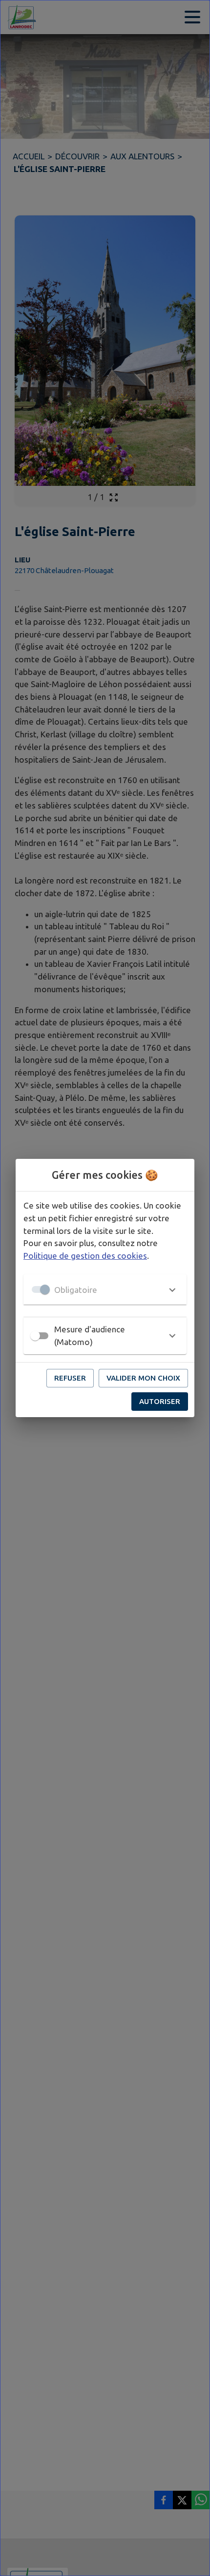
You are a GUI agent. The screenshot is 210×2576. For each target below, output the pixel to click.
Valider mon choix (143, 1378)
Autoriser (160, 1401)
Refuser (70, 1378)
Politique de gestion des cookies (85, 1256)
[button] (105, 1289)
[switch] (35, 1336)
